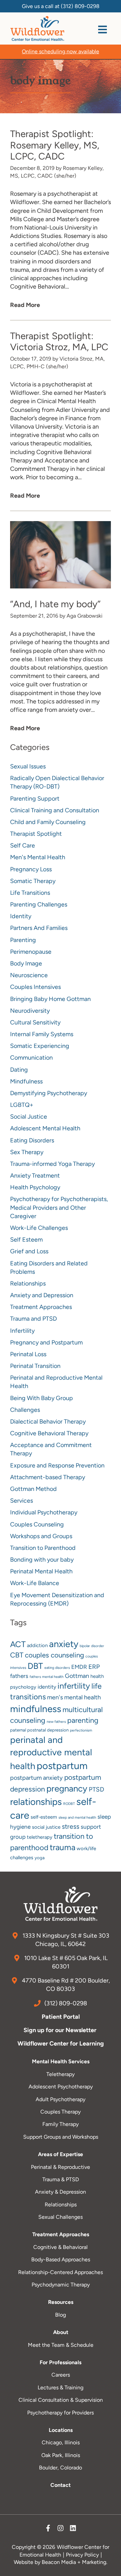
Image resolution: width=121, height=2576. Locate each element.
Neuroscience (29, 975)
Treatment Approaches (41, 1307)
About (61, 2332)
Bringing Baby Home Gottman (50, 999)
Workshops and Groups (41, 1536)
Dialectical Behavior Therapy (48, 1422)
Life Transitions (30, 893)
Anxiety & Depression (61, 2192)
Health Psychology (35, 1187)
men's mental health (74, 1697)
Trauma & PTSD (61, 2179)
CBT (17, 1655)
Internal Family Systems (42, 1034)
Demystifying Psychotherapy (49, 1093)
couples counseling (54, 1655)
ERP (94, 1667)
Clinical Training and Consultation (55, 810)
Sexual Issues (28, 766)
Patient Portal (61, 2017)
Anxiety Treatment (35, 1176)
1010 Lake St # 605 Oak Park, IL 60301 (65, 1962)
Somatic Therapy (33, 881)
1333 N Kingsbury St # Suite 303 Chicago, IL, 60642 (65, 1940)
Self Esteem (26, 1240)
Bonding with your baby (42, 1560)
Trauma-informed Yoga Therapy (52, 1164)
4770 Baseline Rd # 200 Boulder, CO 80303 (65, 1985)
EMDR (79, 1667)
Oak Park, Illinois (61, 2455)
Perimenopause (31, 952)
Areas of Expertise (61, 2154)
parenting (83, 1720)
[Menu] (103, 29)
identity (47, 1687)
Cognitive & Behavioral (61, 2247)
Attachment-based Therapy (48, 1477)
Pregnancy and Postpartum (46, 1342)
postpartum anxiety (36, 1778)
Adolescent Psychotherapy (61, 2087)
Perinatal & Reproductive (61, 2167)
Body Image (26, 963)
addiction (37, 1645)
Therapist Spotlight (36, 834)
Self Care (23, 845)
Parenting (23, 940)
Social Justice (29, 1117)
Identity (21, 916)
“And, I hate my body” (55, 604)
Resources (61, 2302)
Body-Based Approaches (61, 2259)
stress (71, 1827)
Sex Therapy (27, 1152)
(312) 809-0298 (80, 6)
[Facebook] (48, 2530)
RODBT (69, 1804)
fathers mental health (47, 1677)
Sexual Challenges (61, 2217)
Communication (31, 1058)
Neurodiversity (30, 1011)
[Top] (109, 2568)
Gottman (77, 1676)
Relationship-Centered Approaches (61, 2272)
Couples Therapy (61, 2112)
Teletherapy (61, 2074)
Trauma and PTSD (33, 1319)
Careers (61, 2375)
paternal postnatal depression (39, 1730)
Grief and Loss (29, 1251)
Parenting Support (35, 799)
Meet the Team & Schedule (61, 2345)
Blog (61, 2315)
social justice (46, 1827)
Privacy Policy (82, 2555)
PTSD (96, 1789)
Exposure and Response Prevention (57, 1465)
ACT (18, 1644)
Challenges (25, 1410)
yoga (40, 1858)
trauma (63, 1847)
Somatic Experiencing (40, 1046)
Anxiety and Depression (42, 1295)
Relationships (28, 1283)
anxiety (64, 1644)
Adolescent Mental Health (45, 1128)
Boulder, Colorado (61, 2468)
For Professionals (61, 2362)
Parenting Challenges (39, 904)
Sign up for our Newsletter (61, 2030)
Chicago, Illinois (61, 2442)
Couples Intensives (35, 987)
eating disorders (57, 1668)
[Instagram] (61, 2530)
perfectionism (81, 1730)
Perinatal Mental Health (41, 1571)
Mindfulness (26, 1081)
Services (22, 1501)
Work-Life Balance (35, 1583)
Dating (19, 1070)
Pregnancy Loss (31, 869)
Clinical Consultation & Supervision (61, 2400)
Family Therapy (61, 2124)
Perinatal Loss (28, 1354)
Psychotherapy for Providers (61, 2413)
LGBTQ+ (22, 1105)
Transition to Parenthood (43, 1548)
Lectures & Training (61, 2387)
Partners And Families (39, 928)
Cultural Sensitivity (35, 1022)
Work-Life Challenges (39, 1228)
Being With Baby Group (42, 1398)
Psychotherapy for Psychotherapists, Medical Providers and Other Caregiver (59, 1207)
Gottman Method (33, 1489)
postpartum (62, 1766)
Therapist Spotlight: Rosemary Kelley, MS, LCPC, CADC (55, 145)
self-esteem (44, 1817)
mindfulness (36, 1709)
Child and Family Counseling (48, 822)
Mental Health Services (61, 2061)
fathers (19, 1676)
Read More (25, 305)
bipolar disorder (92, 1646)
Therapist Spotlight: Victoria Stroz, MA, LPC (59, 341)
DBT (35, 1666)
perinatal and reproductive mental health (51, 1753)
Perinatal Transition (35, 1366)
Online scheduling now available (61, 51)
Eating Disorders (32, 1140)
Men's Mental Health (38, 857)
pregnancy (67, 1788)
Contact (61, 2485)
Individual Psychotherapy (44, 1512)
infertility (74, 1686)
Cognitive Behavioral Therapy (49, 1433)
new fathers (56, 1722)
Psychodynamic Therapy (61, 2285)
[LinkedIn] (73, 2530)
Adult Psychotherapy (61, 2099)
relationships (36, 1802)
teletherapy (40, 1837)
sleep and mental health (77, 1817)
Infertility (22, 1331)
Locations (61, 2430)
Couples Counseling (37, 1524)
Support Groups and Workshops (61, 2137)
